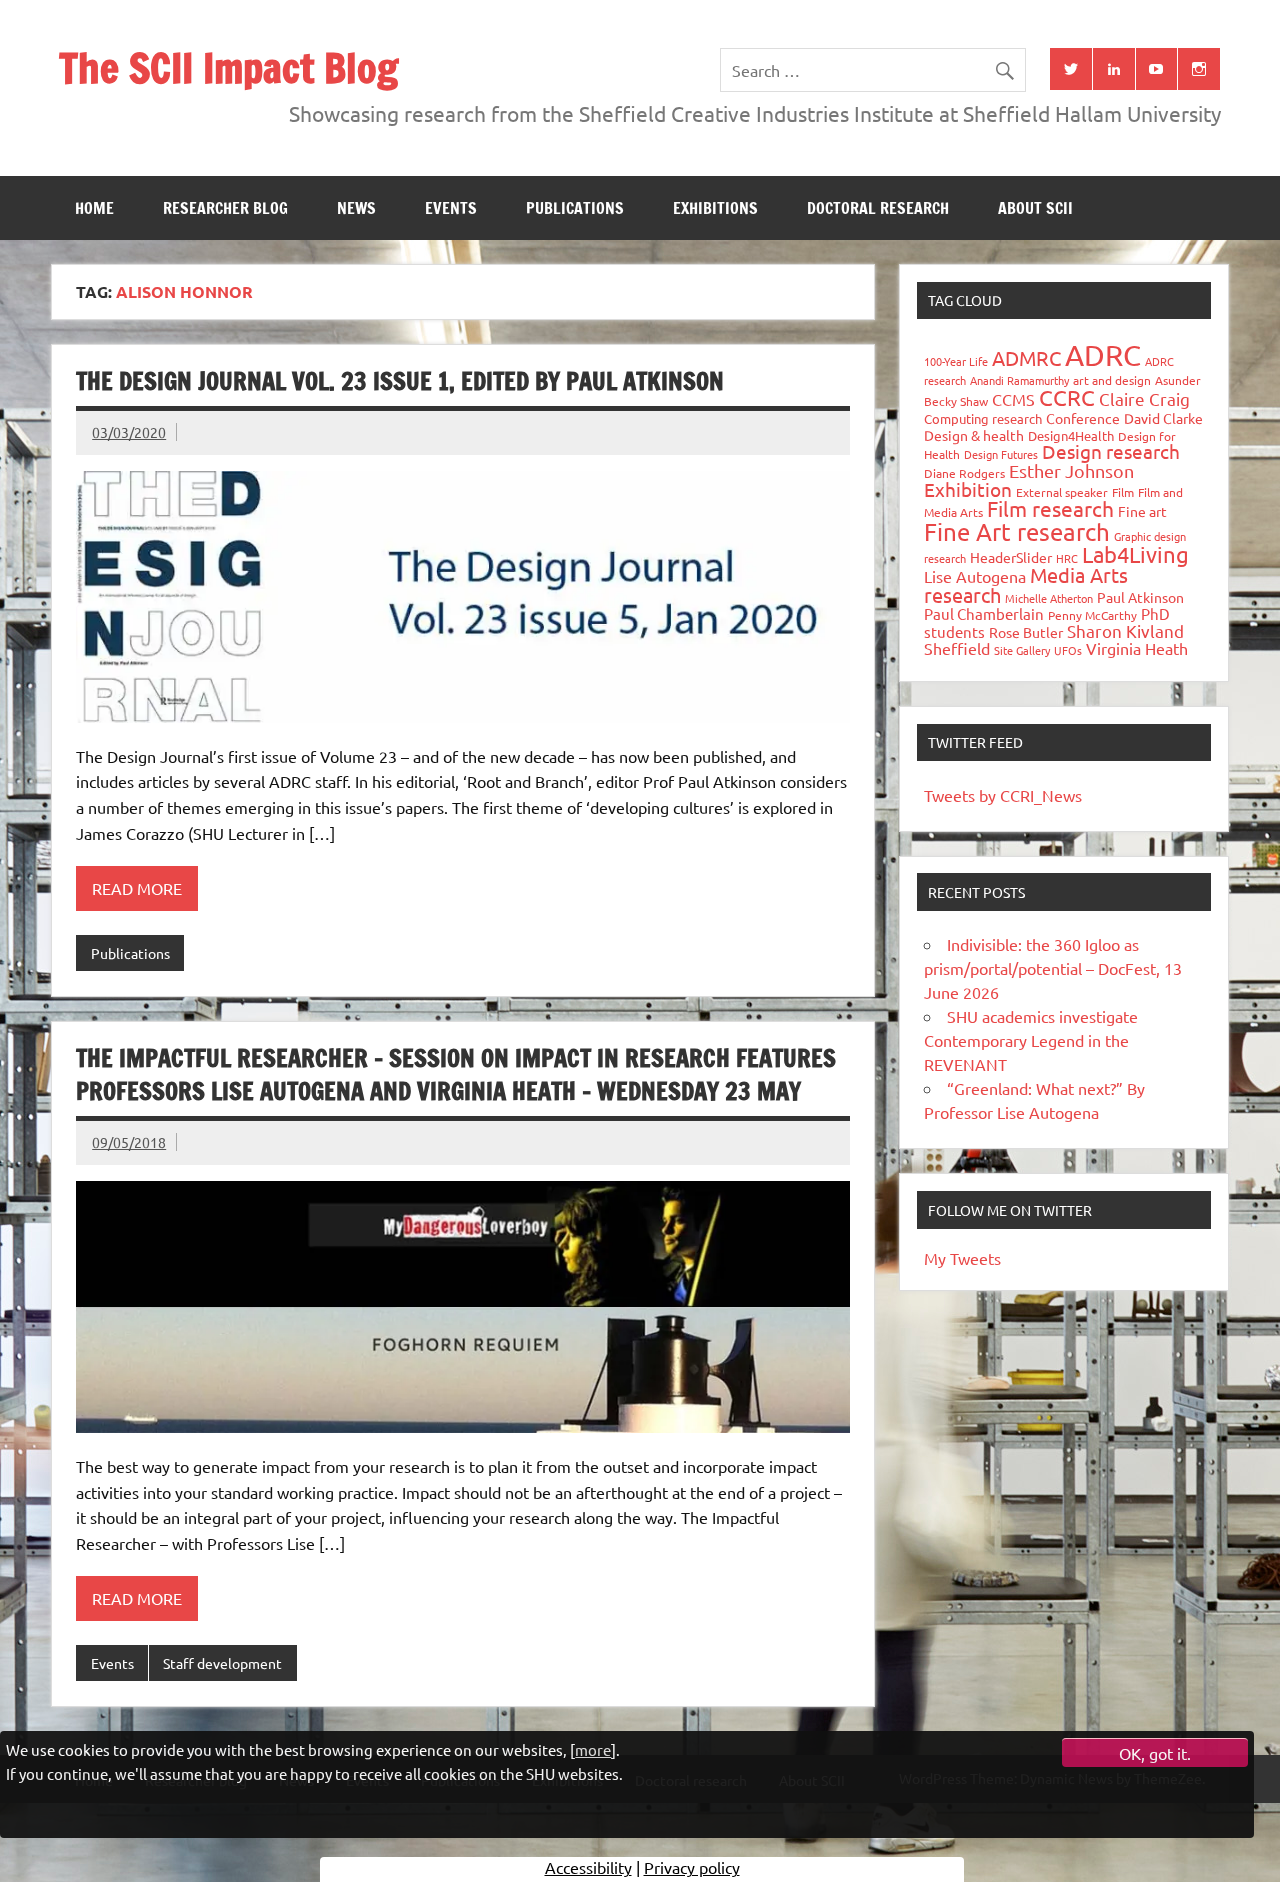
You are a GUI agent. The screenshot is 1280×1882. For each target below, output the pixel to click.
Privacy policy (692, 1867)
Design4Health (1071, 435)
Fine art (1142, 511)
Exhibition (968, 489)
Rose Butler (1026, 632)
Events (451, 208)
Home (94, 208)
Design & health (974, 435)
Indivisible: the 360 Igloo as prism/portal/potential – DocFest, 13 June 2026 (1053, 968)
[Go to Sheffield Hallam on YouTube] (1157, 69)
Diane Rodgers (964, 473)
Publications (575, 208)
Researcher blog (225, 208)
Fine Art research (1017, 531)
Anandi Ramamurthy (1019, 380)
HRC (1067, 558)
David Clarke (1163, 418)
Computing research (983, 418)
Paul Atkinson (1140, 597)
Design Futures (1001, 454)
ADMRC (1026, 357)
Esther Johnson (1071, 470)
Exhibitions (715, 208)
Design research (1111, 451)
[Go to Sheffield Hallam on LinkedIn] (1114, 69)
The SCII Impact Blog (228, 67)
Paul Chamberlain (984, 613)
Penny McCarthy (1092, 615)
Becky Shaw (956, 401)
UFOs (1068, 650)
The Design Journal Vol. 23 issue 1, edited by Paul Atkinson (400, 381)
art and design (1112, 380)
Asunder (1178, 380)
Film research (1050, 508)
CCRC (1067, 397)
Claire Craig (1144, 398)
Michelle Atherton (1049, 598)
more (593, 1749)
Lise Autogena (975, 576)
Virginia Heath (1137, 648)
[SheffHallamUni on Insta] (1199, 69)
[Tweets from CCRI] (1071, 69)
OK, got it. (1155, 1753)
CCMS (1013, 399)
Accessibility (588, 1867)
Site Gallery (1022, 650)
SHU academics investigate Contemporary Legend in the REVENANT (1031, 1040)
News (356, 208)
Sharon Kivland (1125, 630)
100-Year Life (956, 361)
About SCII (1035, 208)
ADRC (1103, 355)
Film (1123, 492)
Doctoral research (878, 208)
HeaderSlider (1011, 557)
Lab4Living (1135, 554)
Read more (137, 888)
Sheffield (957, 648)
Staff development (222, 1663)
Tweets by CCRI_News (1003, 795)
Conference (1083, 418)
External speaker (1062, 492)
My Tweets (962, 1258)
